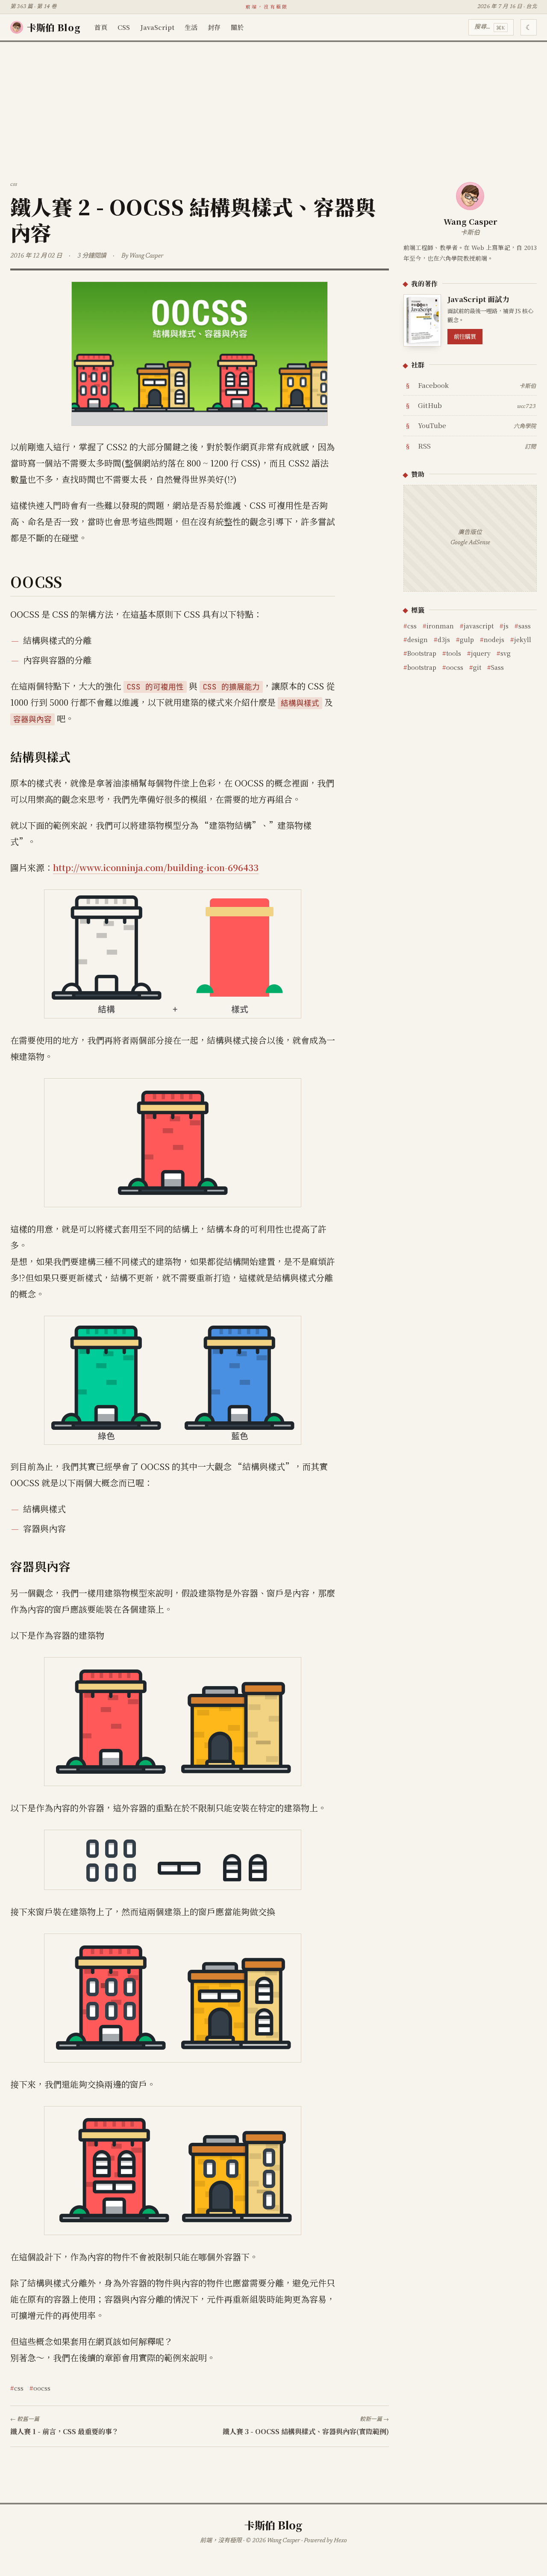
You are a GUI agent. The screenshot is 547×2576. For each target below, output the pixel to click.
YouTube (477, 425)
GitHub (477, 405)
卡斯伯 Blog (54, 27)
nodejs (494, 639)
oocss (42, 2388)
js (506, 626)
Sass (497, 667)
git (477, 667)
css (19, 2388)
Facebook (477, 385)
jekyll (523, 639)
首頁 (101, 27)
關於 (237, 27)
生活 (191, 27)
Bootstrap (422, 653)
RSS (477, 446)
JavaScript (157, 27)
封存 (214, 27)
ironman (440, 626)
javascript (479, 626)
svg (506, 653)
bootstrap (422, 667)
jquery (481, 653)
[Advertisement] (273, 106)
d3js (444, 639)
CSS (124, 27)
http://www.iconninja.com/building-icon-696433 (156, 867)
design (418, 639)
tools (454, 653)
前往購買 (465, 336)
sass (525, 626)
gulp (467, 639)
